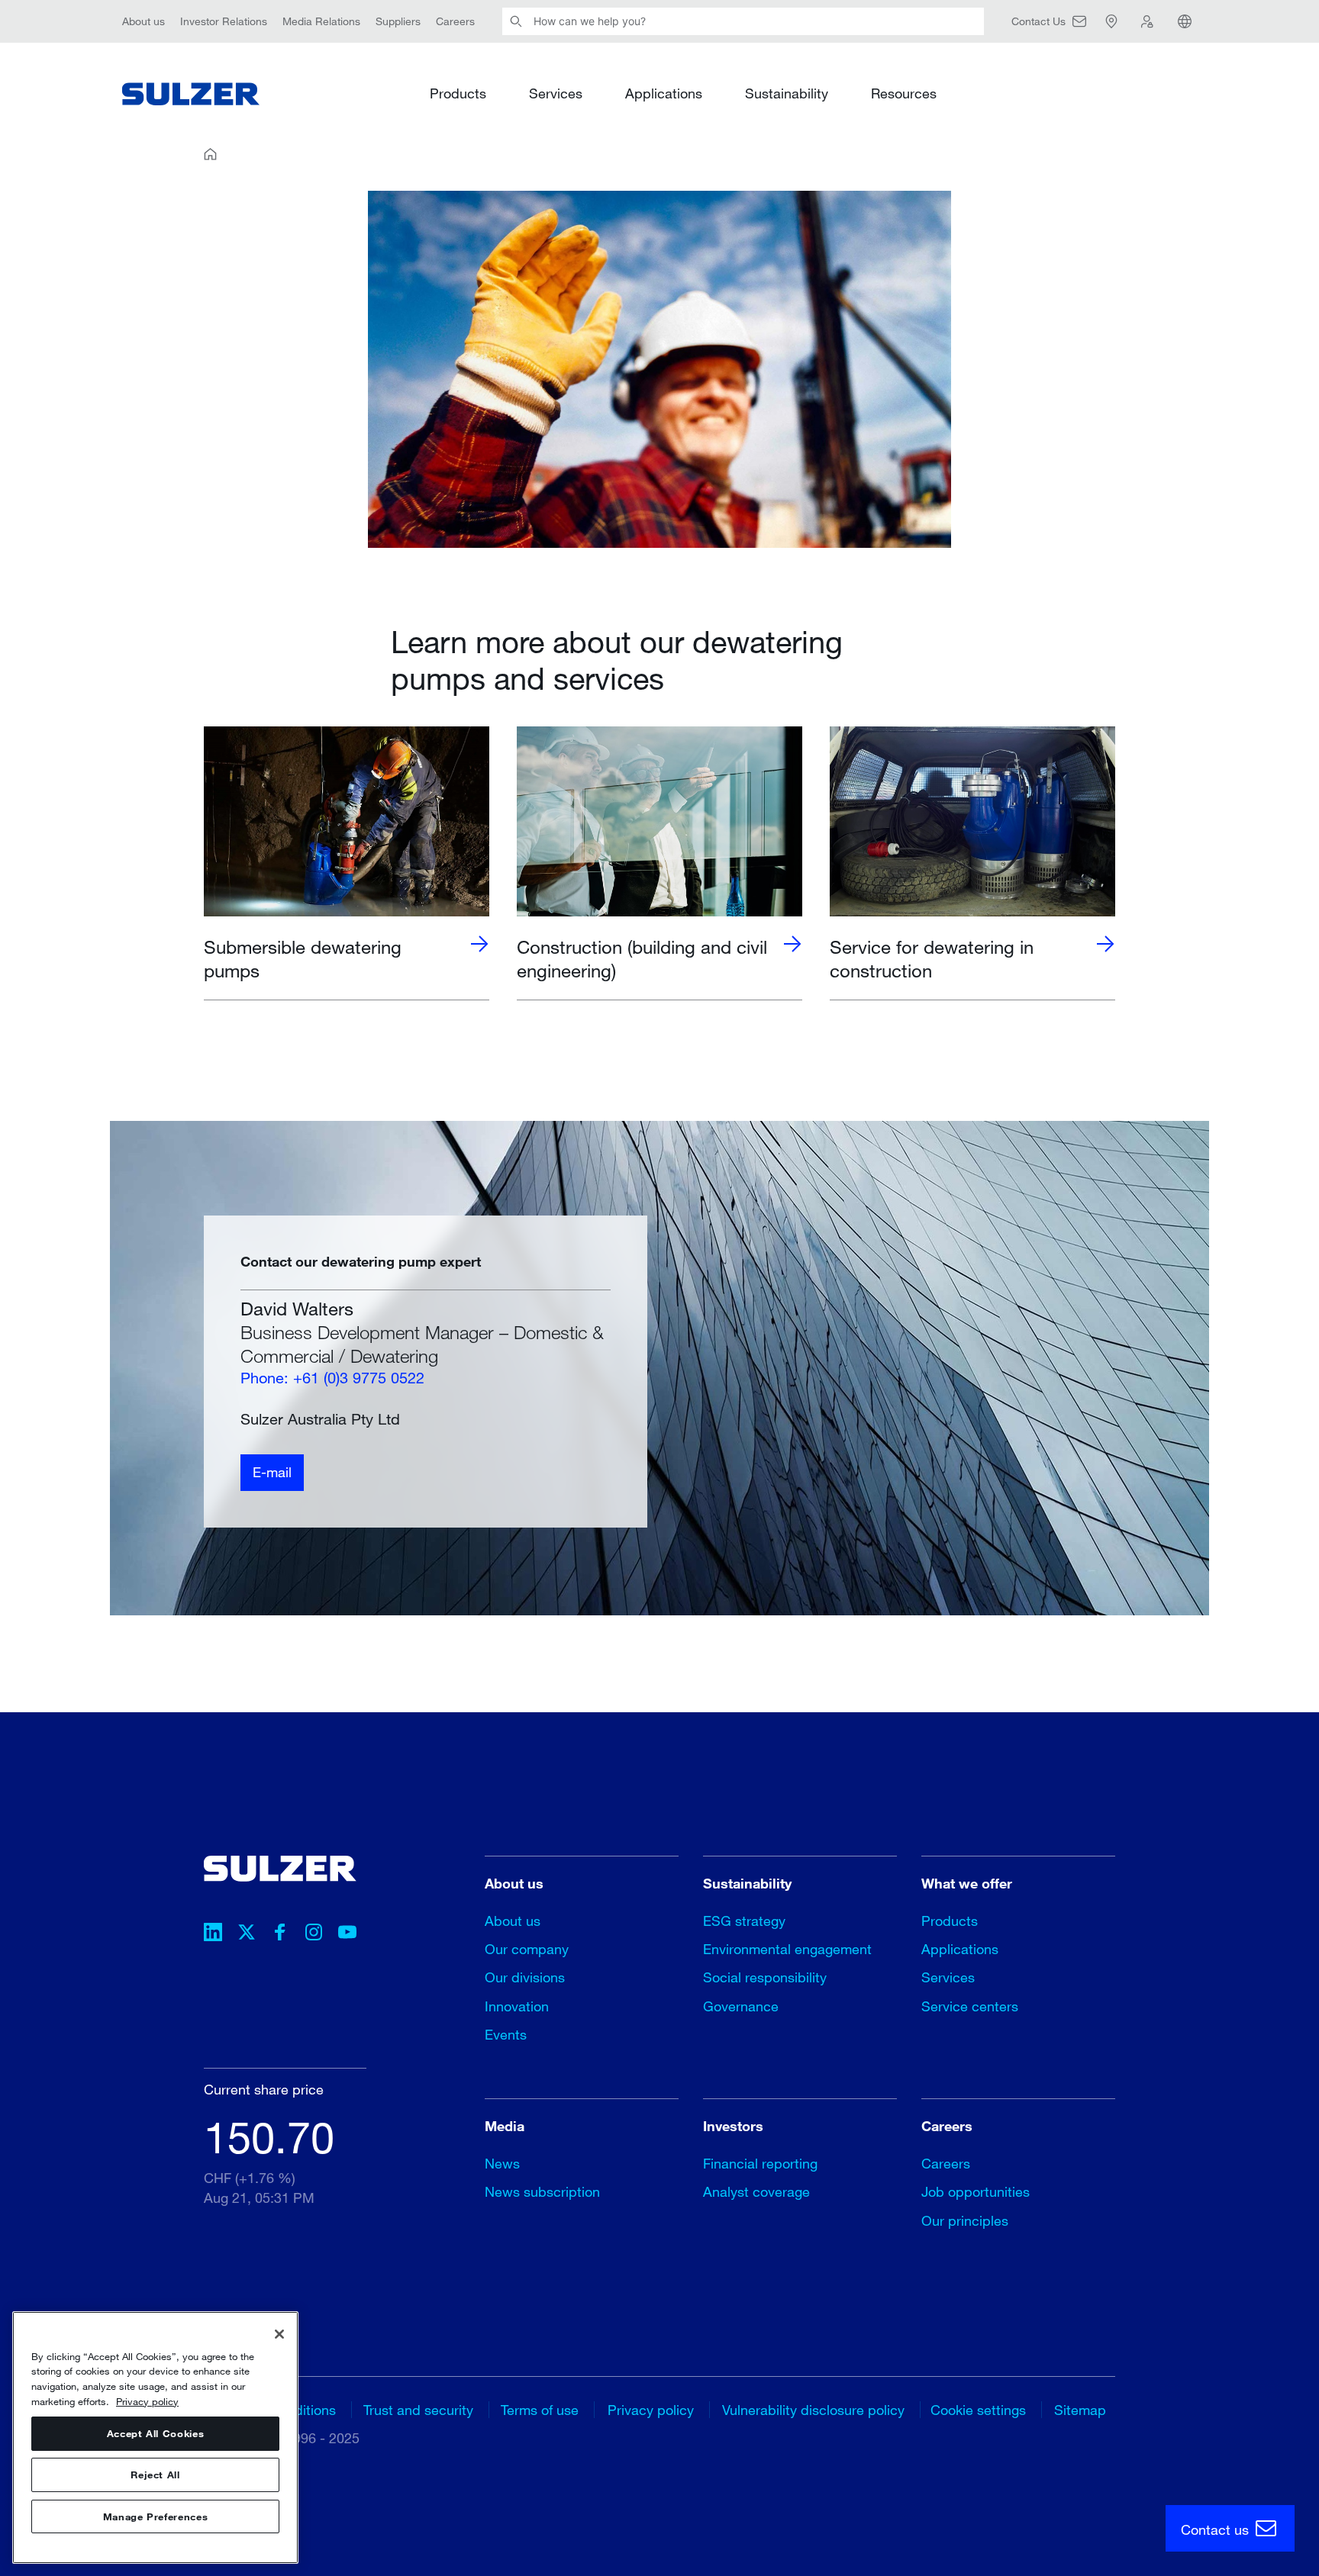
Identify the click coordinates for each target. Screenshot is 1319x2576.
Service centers (970, 2006)
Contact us (1217, 2529)
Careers (455, 21)
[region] (155, 2438)
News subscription (542, 2191)
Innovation (517, 2006)
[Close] (279, 2334)
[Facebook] (280, 1934)
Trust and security (418, 2410)
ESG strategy (744, 1921)
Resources (904, 93)
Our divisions (525, 1977)
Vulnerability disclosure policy (813, 2410)
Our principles (965, 2220)
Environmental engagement (787, 1949)
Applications (664, 93)
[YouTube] (347, 1934)
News (502, 2163)
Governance (741, 2006)
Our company (527, 1949)
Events (506, 2034)
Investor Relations (224, 21)
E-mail (272, 1473)
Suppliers (398, 21)
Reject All (155, 2475)
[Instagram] (314, 1934)
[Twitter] (247, 1934)
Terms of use (540, 2410)
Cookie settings (978, 2410)
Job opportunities (976, 2191)
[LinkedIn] (213, 1934)
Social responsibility (765, 1977)
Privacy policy (651, 2410)
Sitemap (1080, 2410)
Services (556, 93)
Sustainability (787, 93)
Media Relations (321, 21)
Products (458, 93)
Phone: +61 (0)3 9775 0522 (332, 1378)
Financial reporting (760, 2163)
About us (144, 21)
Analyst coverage (756, 2191)
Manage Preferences (156, 2516)
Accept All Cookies (156, 2434)
